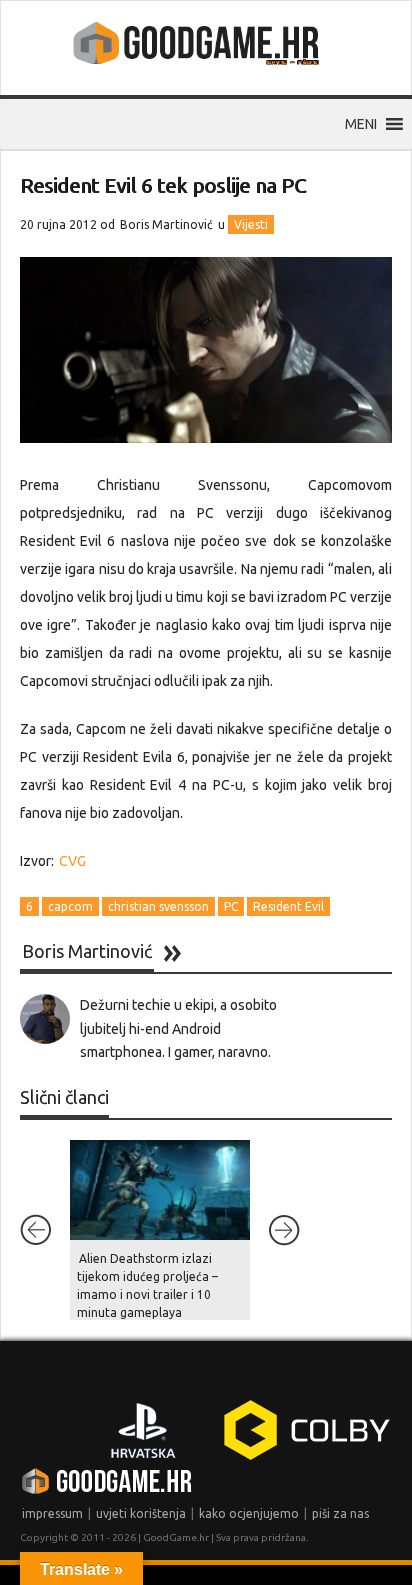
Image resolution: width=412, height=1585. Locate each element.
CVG (72, 861)
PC (231, 906)
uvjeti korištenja (141, 1513)
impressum (52, 1513)
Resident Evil (288, 906)
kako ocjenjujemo (249, 1513)
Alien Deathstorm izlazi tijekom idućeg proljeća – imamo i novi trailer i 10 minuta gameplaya (147, 1285)
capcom (70, 906)
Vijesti (251, 224)
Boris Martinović (166, 224)
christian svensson (158, 906)
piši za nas (340, 1513)
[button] (361, 124)
